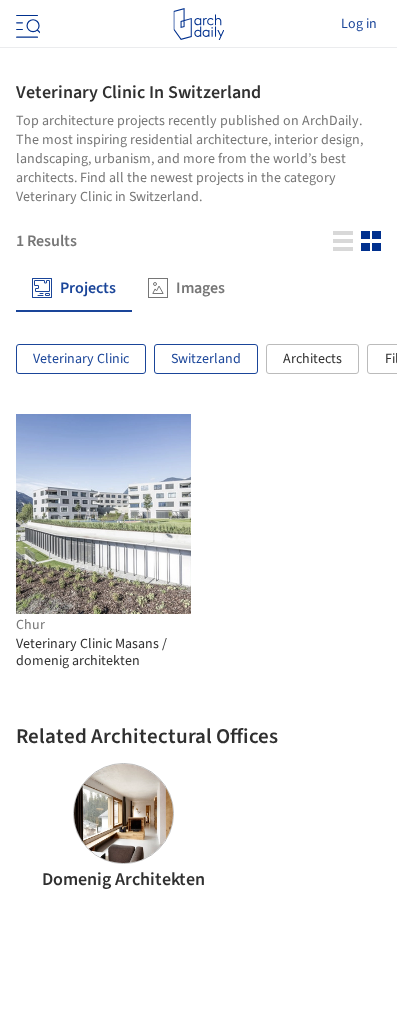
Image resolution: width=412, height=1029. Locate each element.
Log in (359, 24)
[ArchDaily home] (198, 24)
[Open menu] (26, 24)
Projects (88, 288)
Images (200, 288)
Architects (312, 359)
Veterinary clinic (81, 359)
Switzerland (206, 359)
